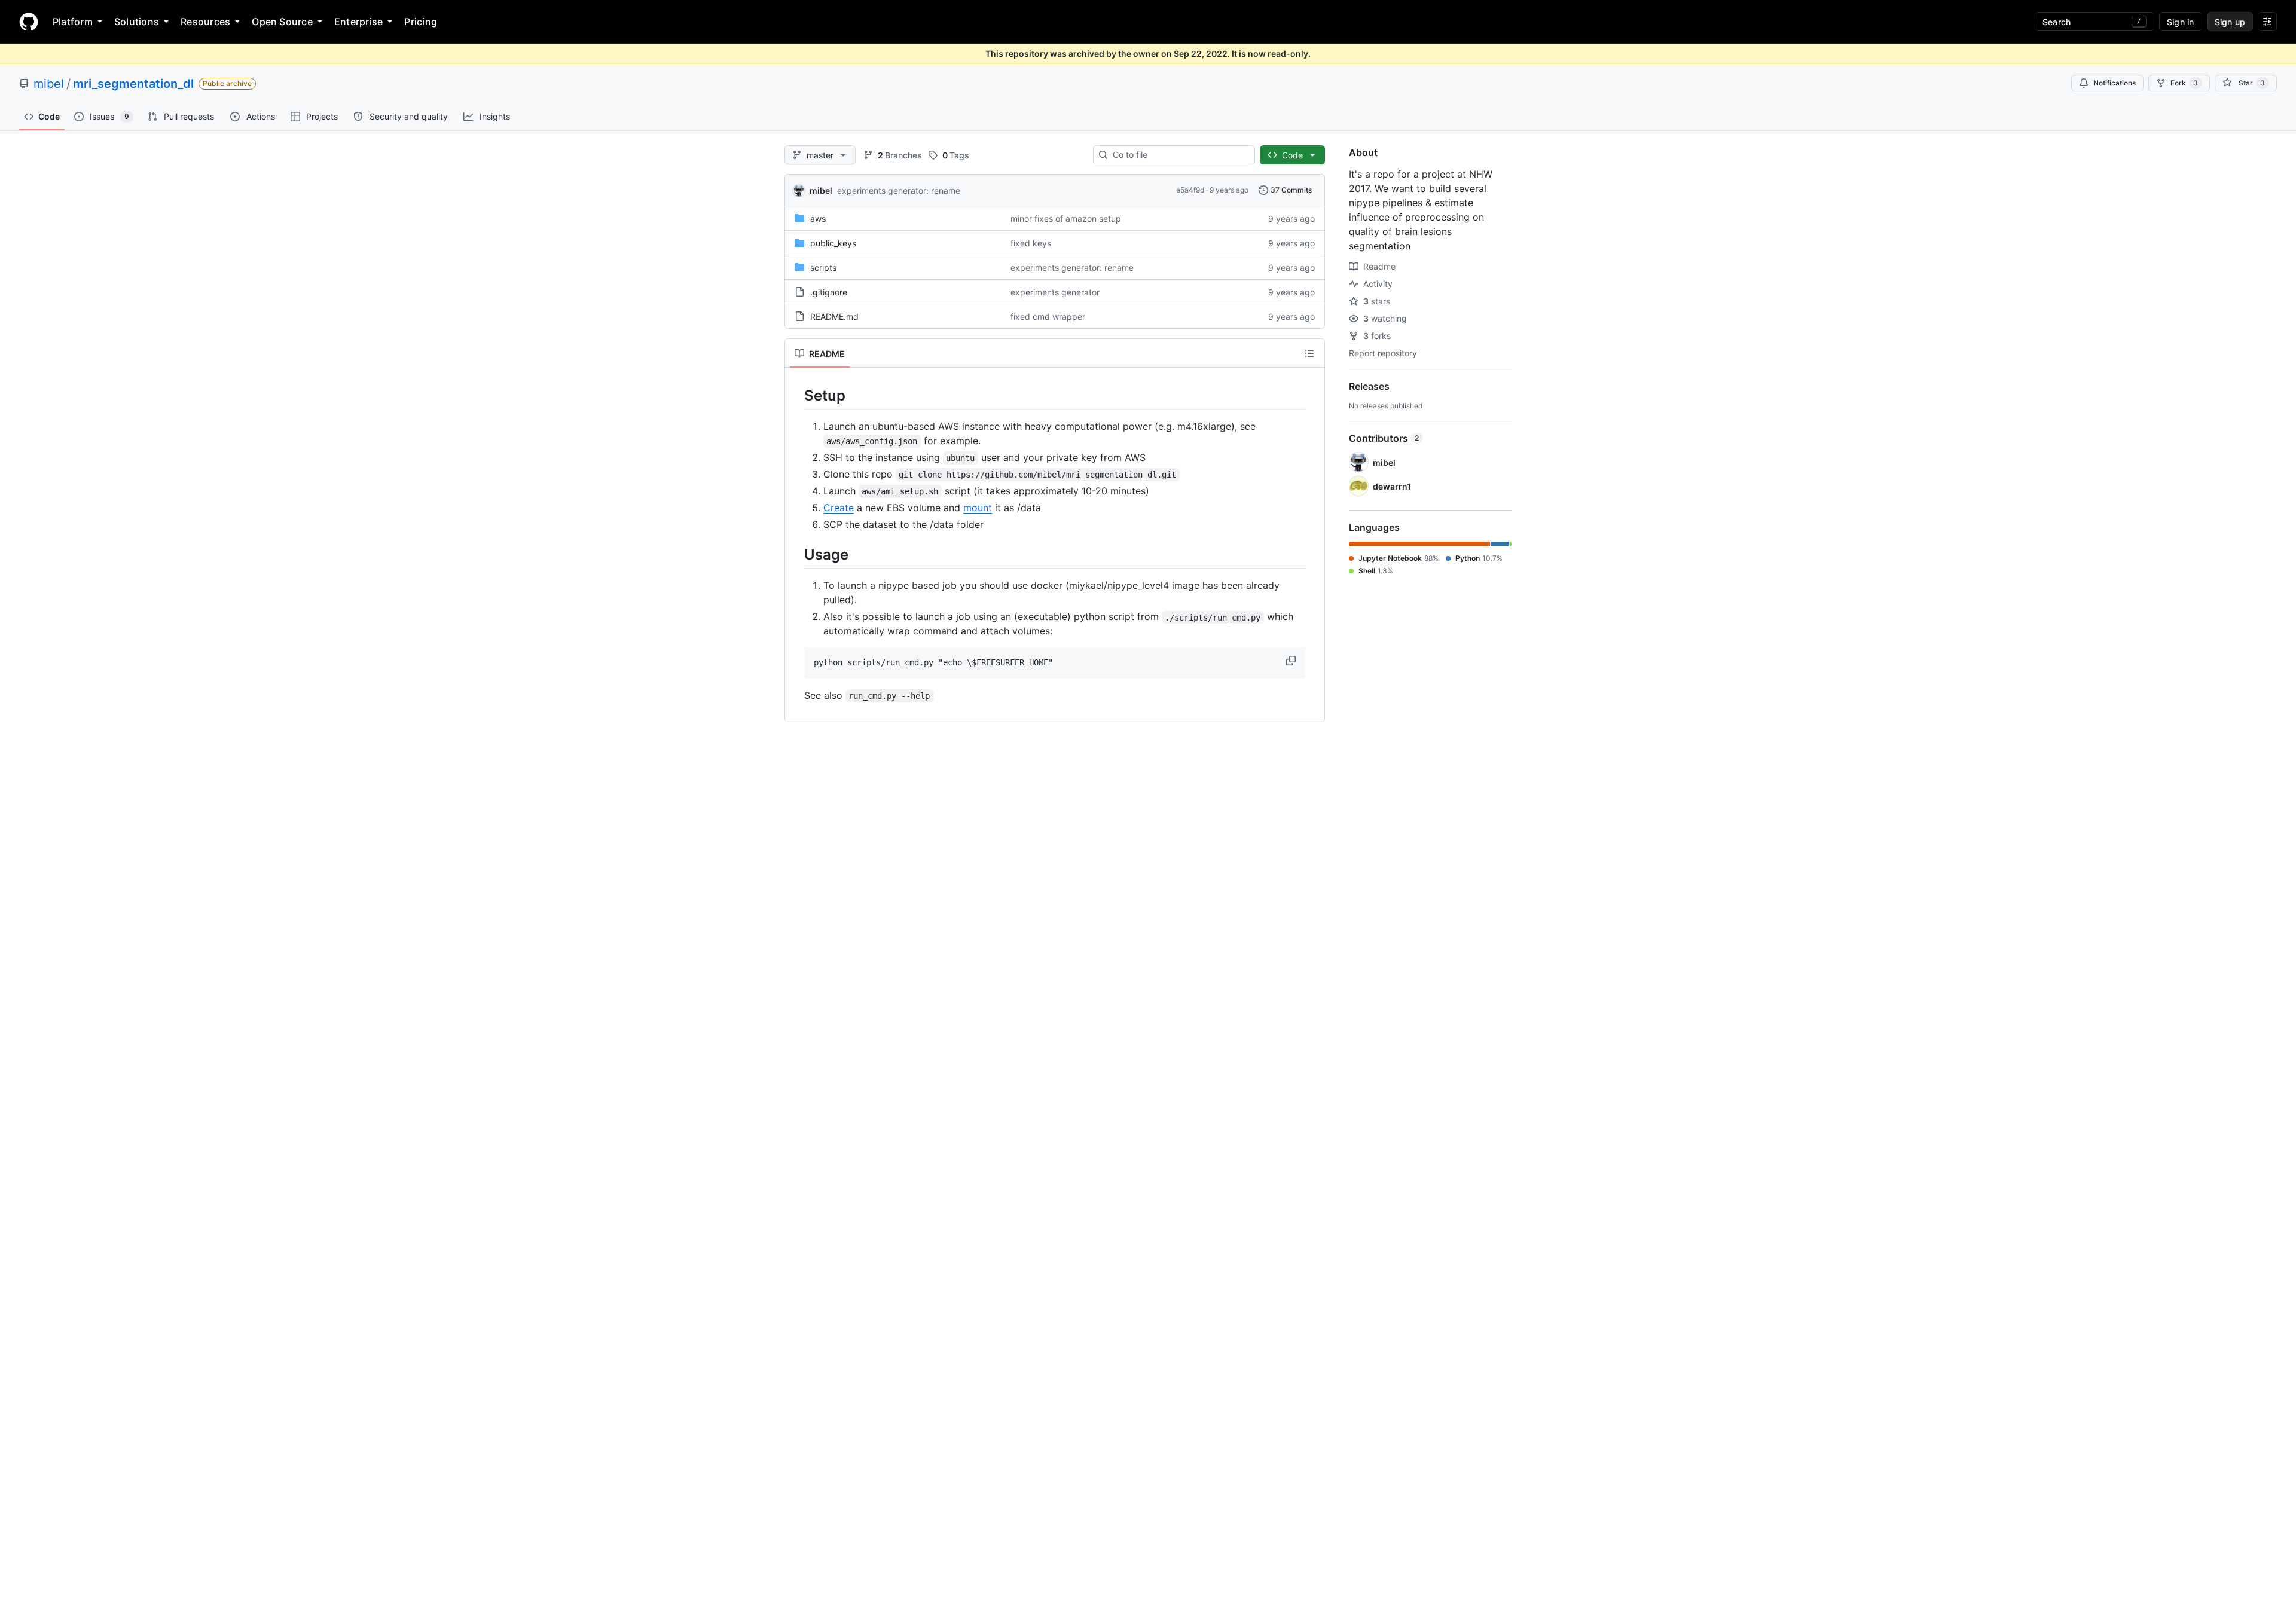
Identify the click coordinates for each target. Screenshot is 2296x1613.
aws (818, 219)
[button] (1292, 661)
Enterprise (358, 22)
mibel (49, 84)
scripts (823, 268)
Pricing (421, 22)
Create (839, 508)
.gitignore (829, 292)
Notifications (2115, 83)
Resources (205, 22)
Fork (2184, 83)
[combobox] (1179, 155)
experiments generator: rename (899, 190)
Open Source (282, 22)
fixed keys (1031, 243)
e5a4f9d (1190, 190)
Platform (73, 22)
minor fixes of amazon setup (1066, 219)
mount (978, 508)
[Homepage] (29, 22)
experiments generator (1055, 292)
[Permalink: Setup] (796, 395)
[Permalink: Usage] (796, 554)
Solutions (137, 22)
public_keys (833, 243)
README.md (834, 317)
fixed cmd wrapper (1048, 317)
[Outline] (1309, 353)
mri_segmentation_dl (133, 84)
